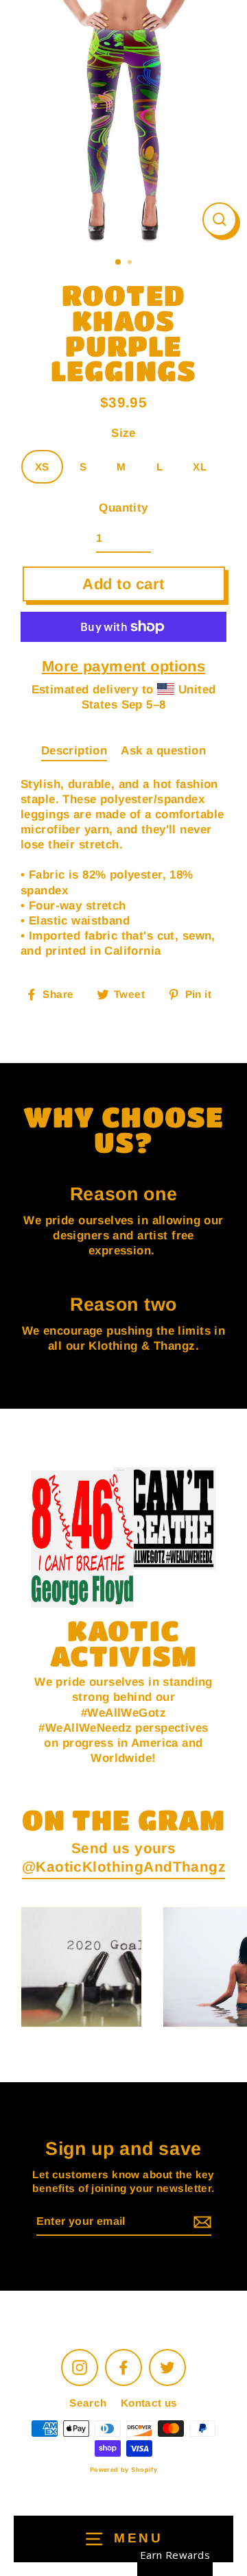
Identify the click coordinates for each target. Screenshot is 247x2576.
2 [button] (131, 263)
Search (88, 2403)
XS (42, 467)
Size (123, 433)
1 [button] (119, 263)
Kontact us (149, 2403)
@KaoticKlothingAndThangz (123, 1867)
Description (74, 751)
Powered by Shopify (124, 2470)
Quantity (123, 508)
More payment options (124, 666)
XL (200, 467)
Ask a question (163, 751)
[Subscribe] (200, 2222)
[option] (123, 123)
